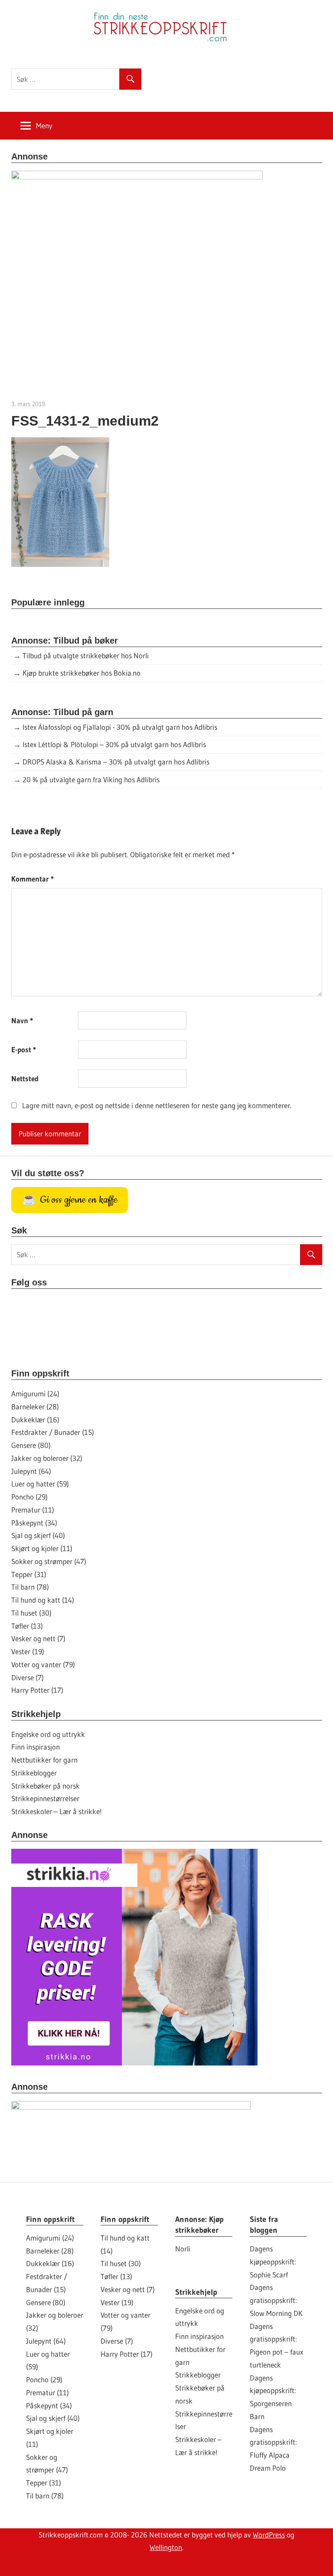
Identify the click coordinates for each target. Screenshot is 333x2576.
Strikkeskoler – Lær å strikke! (57, 1811)
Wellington (166, 2547)
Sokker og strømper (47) (49, 1561)
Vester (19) (28, 1651)
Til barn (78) (30, 1587)
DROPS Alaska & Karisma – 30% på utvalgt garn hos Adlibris (116, 762)
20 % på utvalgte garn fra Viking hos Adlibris (91, 779)
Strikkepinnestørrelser (45, 1798)
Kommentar (33, 879)
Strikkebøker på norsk (46, 1786)
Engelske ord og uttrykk (48, 1734)
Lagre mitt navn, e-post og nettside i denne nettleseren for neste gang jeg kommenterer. (157, 1105)
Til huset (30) (31, 1613)
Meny (44, 125)
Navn (22, 1020)
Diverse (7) (28, 1677)
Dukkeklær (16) (35, 1420)
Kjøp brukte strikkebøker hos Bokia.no (82, 673)
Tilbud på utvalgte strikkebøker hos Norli (86, 655)
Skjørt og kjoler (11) (42, 1548)
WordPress (269, 2535)
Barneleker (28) (35, 1407)
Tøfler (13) (27, 1626)
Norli (183, 2249)
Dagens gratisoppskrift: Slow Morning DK (276, 2300)
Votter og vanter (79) (43, 1664)
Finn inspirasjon (36, 1747)
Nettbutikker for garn (44, 1760)
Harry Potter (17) (37, 1690)
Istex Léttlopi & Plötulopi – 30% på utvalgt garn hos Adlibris (114, 744)
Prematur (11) (33, 1510)
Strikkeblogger (34, 1773)
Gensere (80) (31, 1445)
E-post (24, 1049)
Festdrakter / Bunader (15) (53, 1432)
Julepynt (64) (31, 1471)
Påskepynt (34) (34, 1523)
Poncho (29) (29, 1497)
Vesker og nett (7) (38, 1638)
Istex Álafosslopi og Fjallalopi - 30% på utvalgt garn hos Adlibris (120, 727)
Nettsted (25, 1078)
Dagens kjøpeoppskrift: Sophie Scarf (273, 2262)
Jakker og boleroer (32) (47, 1458)
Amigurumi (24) (35, 1394)
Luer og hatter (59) (40, 1484)
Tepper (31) (29, 1574)
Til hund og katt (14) (43, 1600)
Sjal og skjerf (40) (38, 1535)
